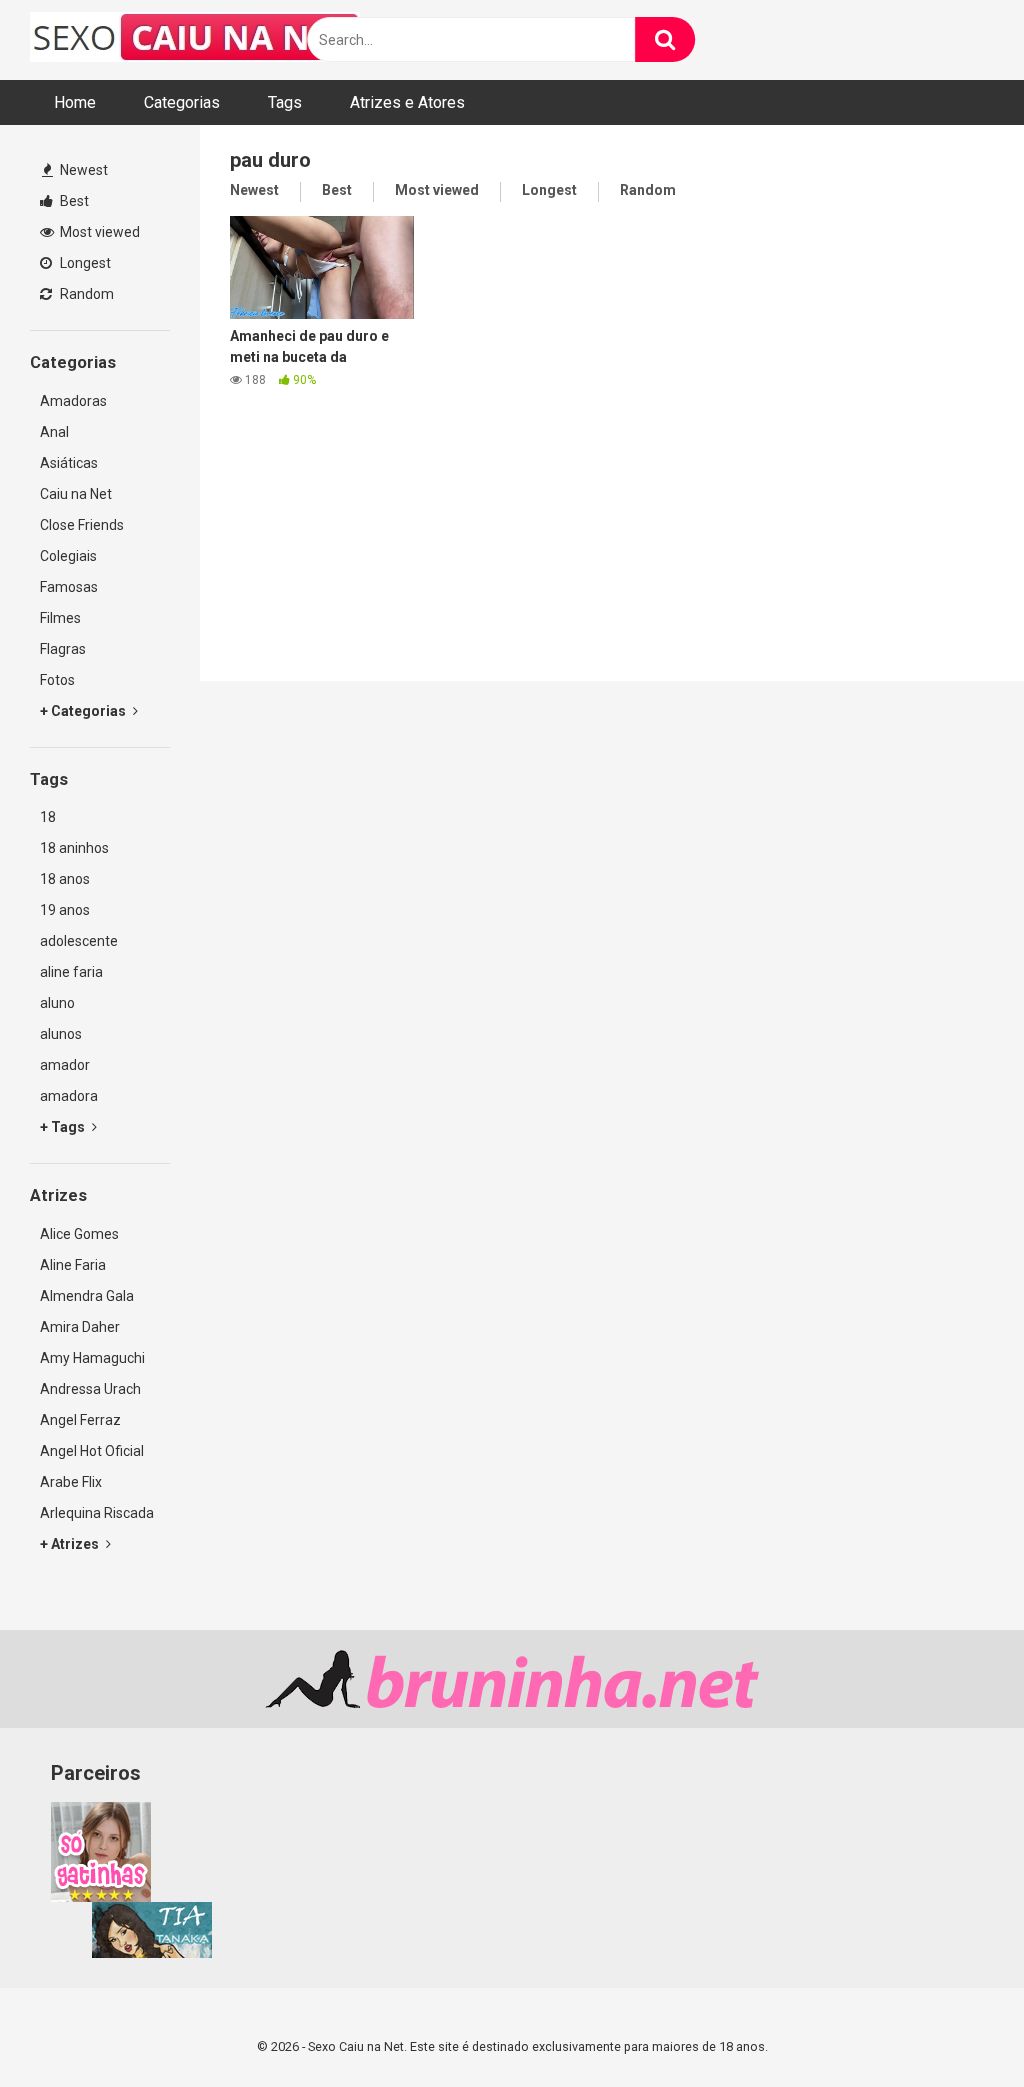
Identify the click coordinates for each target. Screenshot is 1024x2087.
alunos (61, 1034)
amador (65, 1065)
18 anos (65, 879)
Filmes (60, 618)
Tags (285, 102)
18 (48, 817)
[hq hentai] (152, 1953)
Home (75, 102)
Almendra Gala (87, 1296)
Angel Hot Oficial (92, 1451)
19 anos (65, 910)
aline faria (71, 972)
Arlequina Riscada (97, 1513)
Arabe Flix (71, 1482)
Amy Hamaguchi (92, 1358)
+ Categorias (84, 711)
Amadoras (73, 401)
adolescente (79, 941)
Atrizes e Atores (407, 102)
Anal (54, 432)
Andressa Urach (90, 1389)
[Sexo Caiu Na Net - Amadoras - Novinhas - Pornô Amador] (195, 40)
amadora (69, 1096)
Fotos (57, 680)
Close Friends (82, 525)
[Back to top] (957, 2026)
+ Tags (64, 1127)
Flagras (63, 649)
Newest (82, 170)
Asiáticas (69, 463)
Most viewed (98, 232)
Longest (84, 263)
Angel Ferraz (80, 1420)
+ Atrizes (71, 1544)
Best (73, 201)
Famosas (69, 587)
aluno (57, 1003)
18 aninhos (74, 848)
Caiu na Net (76, 494)
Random (85, 294)
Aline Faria (73, 1265)
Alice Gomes (79, 1234)
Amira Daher (80, 1327)
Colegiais (68, 556)
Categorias (182, 102)
